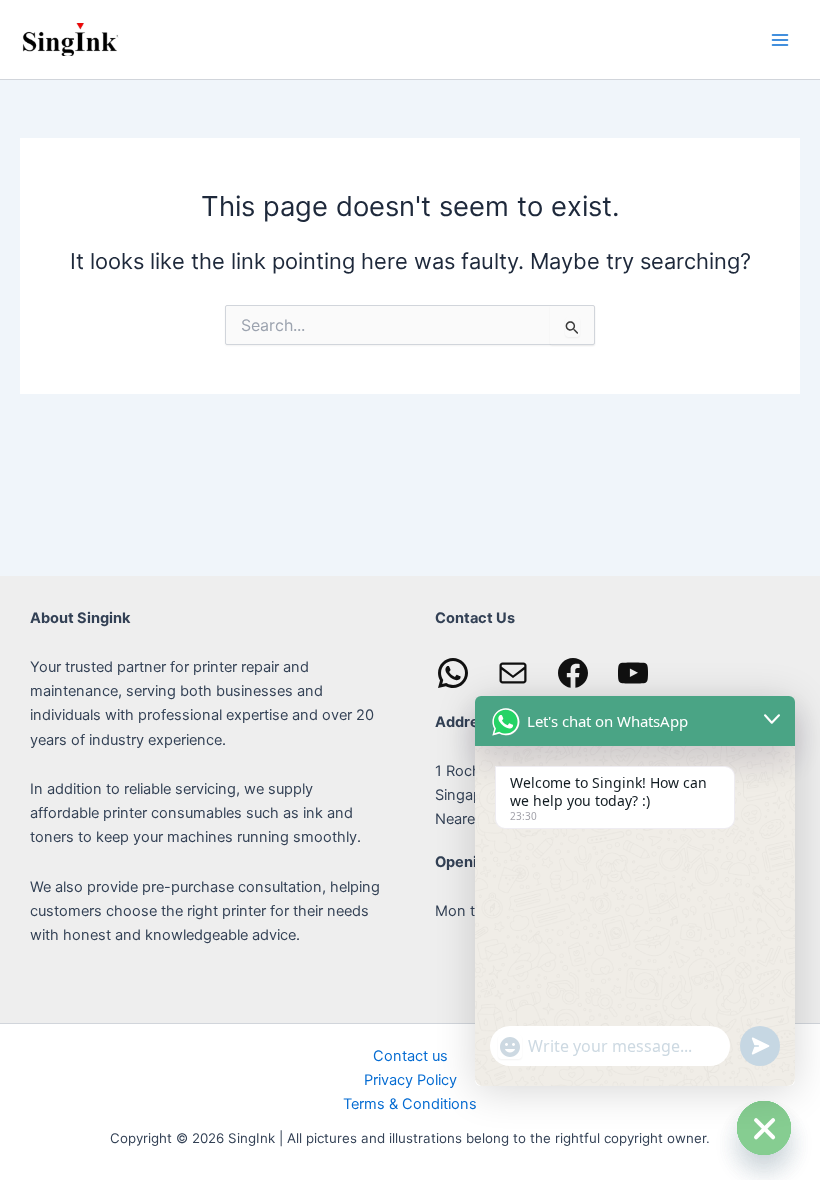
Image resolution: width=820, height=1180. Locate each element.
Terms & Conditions (410, 1104)
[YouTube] (633, 673)
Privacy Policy (410, 1080)
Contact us (410, 1056)
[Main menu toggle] (780, 39)
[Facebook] (573, 673)
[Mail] (513, 673)
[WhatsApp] (453, 673)
